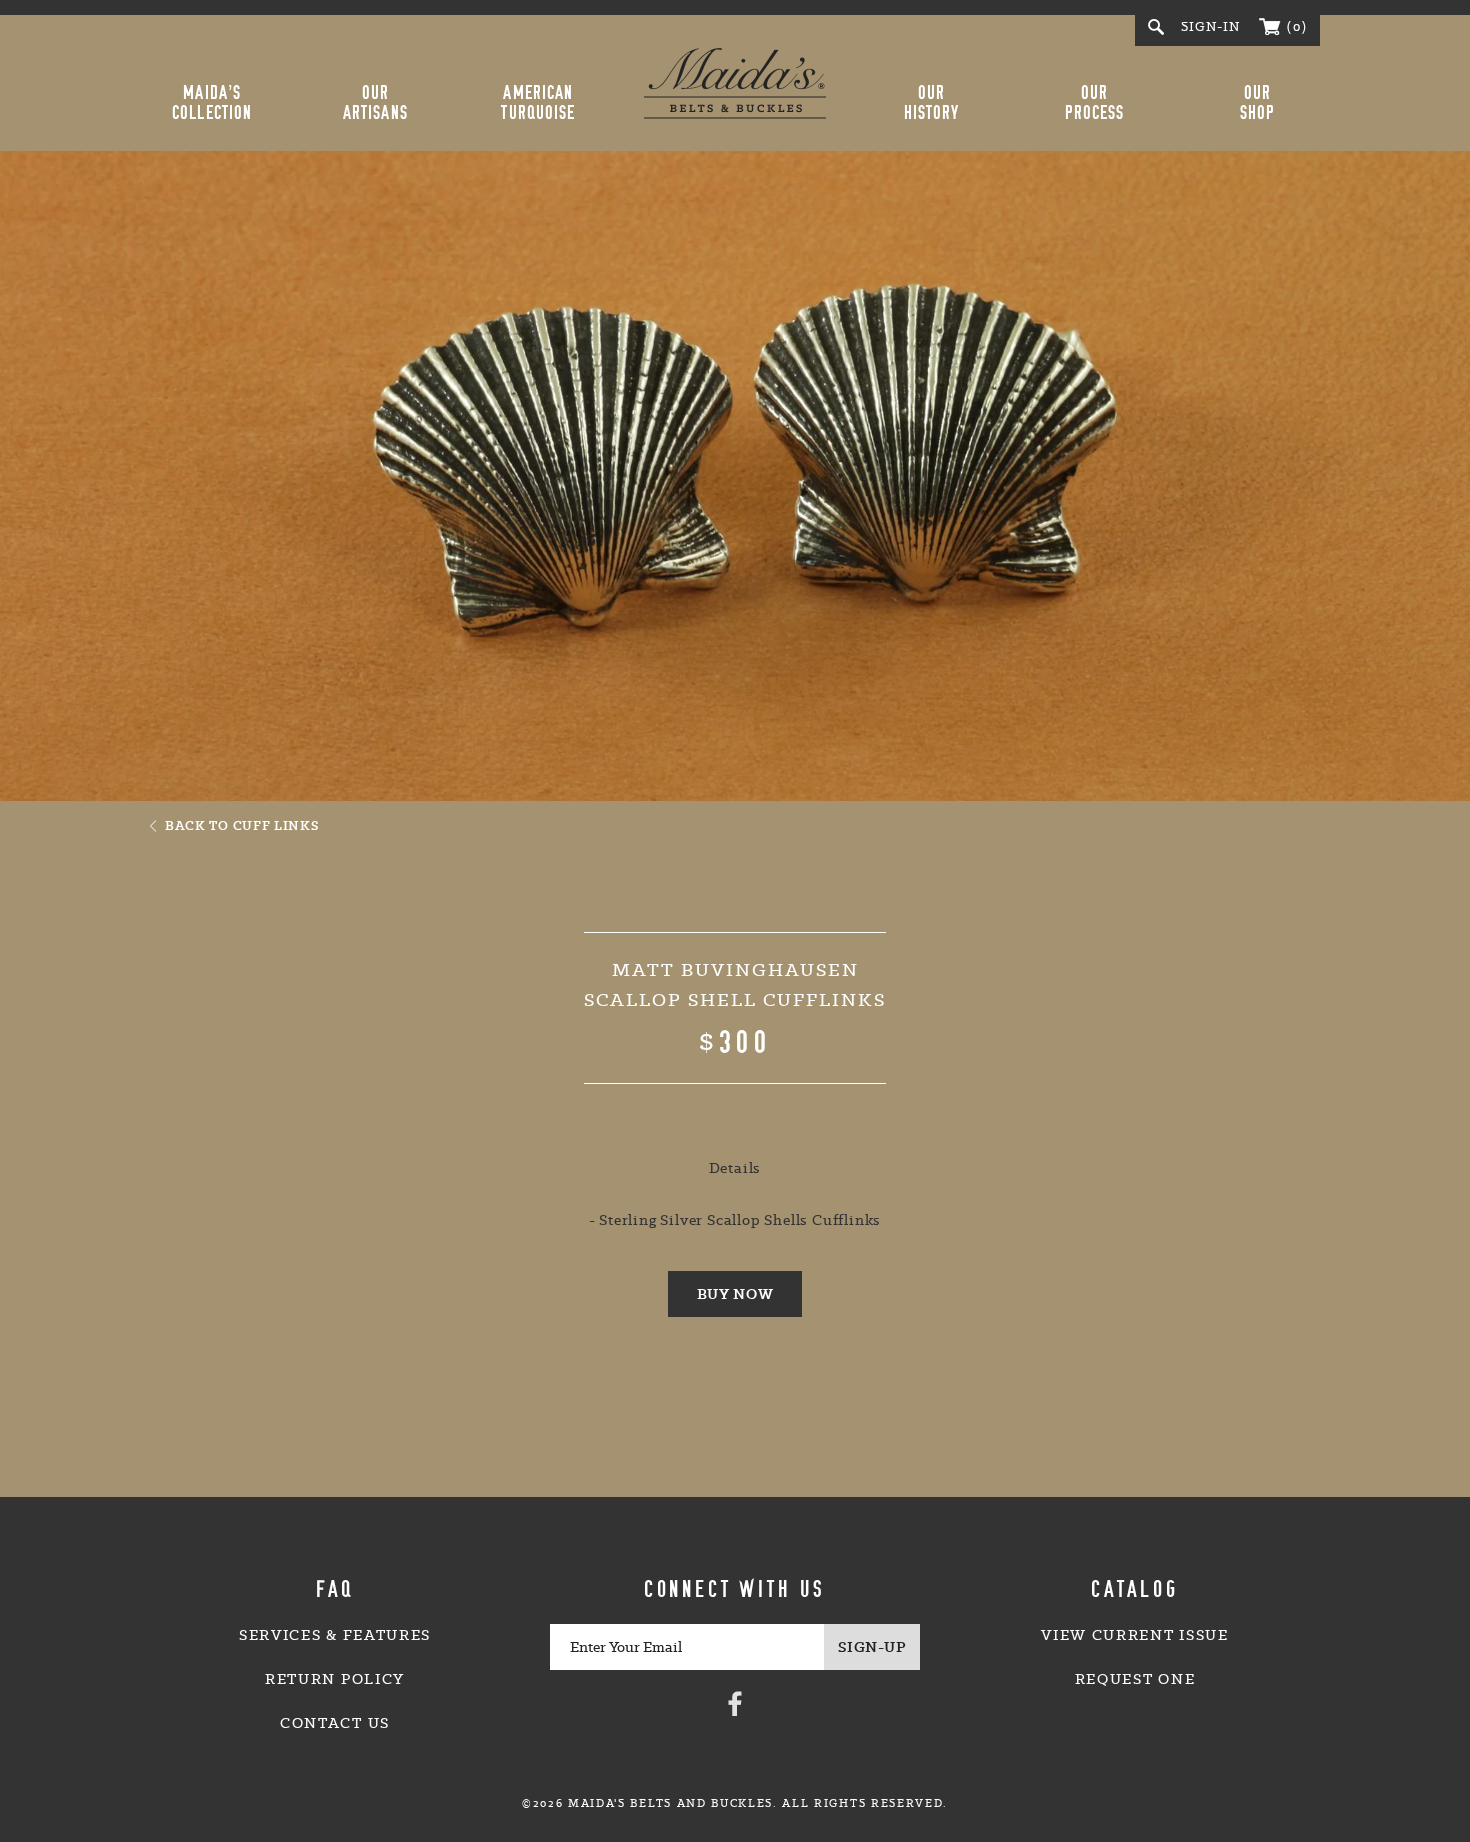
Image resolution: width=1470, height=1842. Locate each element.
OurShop (1257, 103)
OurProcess (1095, 103)
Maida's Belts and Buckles (735, 83)
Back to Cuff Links (242, 825)
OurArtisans (375, 103)
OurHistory (932, 103)
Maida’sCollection (212, 103)
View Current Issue (1134, 1635)
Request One (1135, 1679)
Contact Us (335, 1723)
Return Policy (335, 1679)
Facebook (735, 1703)
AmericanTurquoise (538, 103)
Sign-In (1211, 26)
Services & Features (335, 1635)
